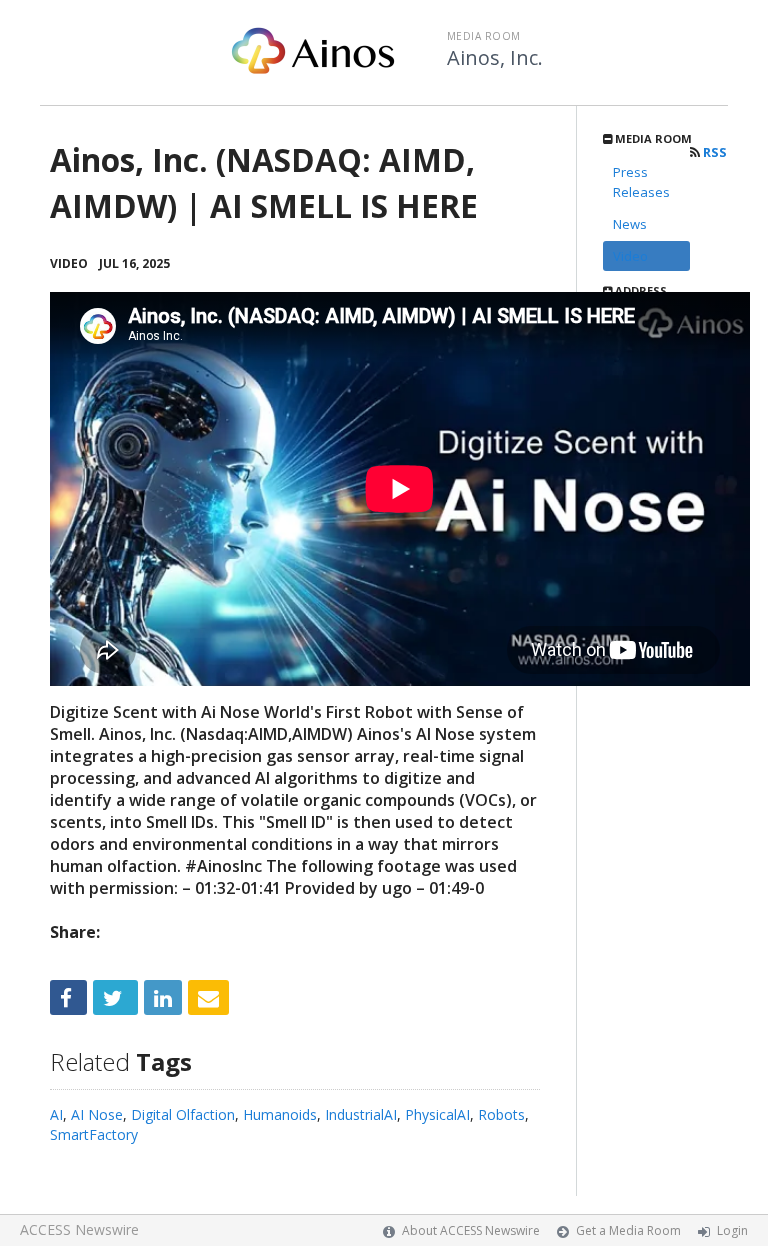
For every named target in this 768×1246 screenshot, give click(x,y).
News (630, 224)
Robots (501, 1114)
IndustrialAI (361, 1114)
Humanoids (280, 1114)
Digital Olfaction (183, 1114)
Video (630, 256)
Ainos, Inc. (495, 58)
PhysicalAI (437, 1114)
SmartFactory (94, 1134)
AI (56, 1114)
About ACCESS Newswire (471, 1230)
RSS (713, 152)
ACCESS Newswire (79, 1229)
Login (732, 1230)
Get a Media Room (628, 1230)
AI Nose (97, 1114)
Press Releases (641, 182)
